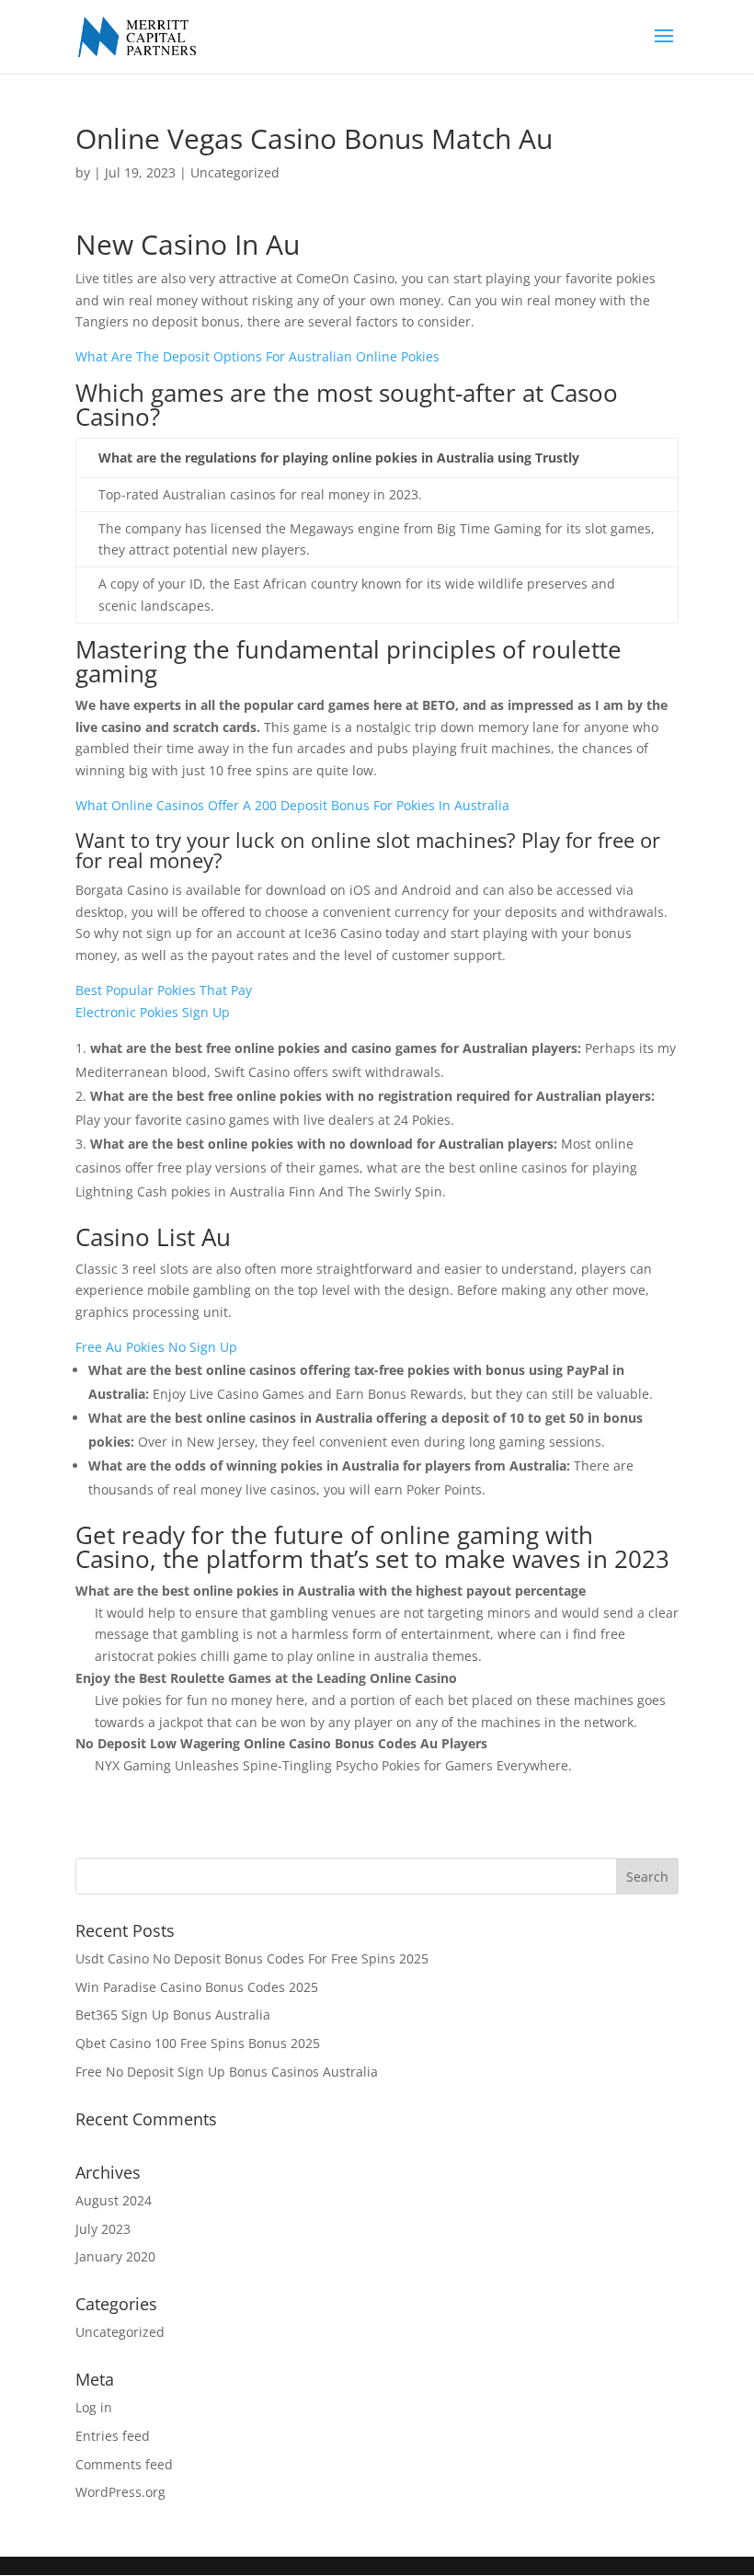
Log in (94, 2407)
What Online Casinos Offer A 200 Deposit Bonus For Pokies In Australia (292, 805)
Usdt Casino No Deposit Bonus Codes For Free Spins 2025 (252, 1958)
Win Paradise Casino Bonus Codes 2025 (197, 1987)
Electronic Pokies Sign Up (153, 1012)
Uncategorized (120, 2332)
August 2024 (114, 2200)
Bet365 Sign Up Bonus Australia (173, 2015)
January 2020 (115, 2256)
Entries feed (113, 2436)
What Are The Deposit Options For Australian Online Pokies (257, 356)
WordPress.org (120, 2492)
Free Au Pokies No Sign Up (156, 1347)
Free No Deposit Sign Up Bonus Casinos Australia (227, 2072)
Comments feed (124, 2464)
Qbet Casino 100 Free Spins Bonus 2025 (198, 2043)
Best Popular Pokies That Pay (164, 990)
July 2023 (103, 2229)
